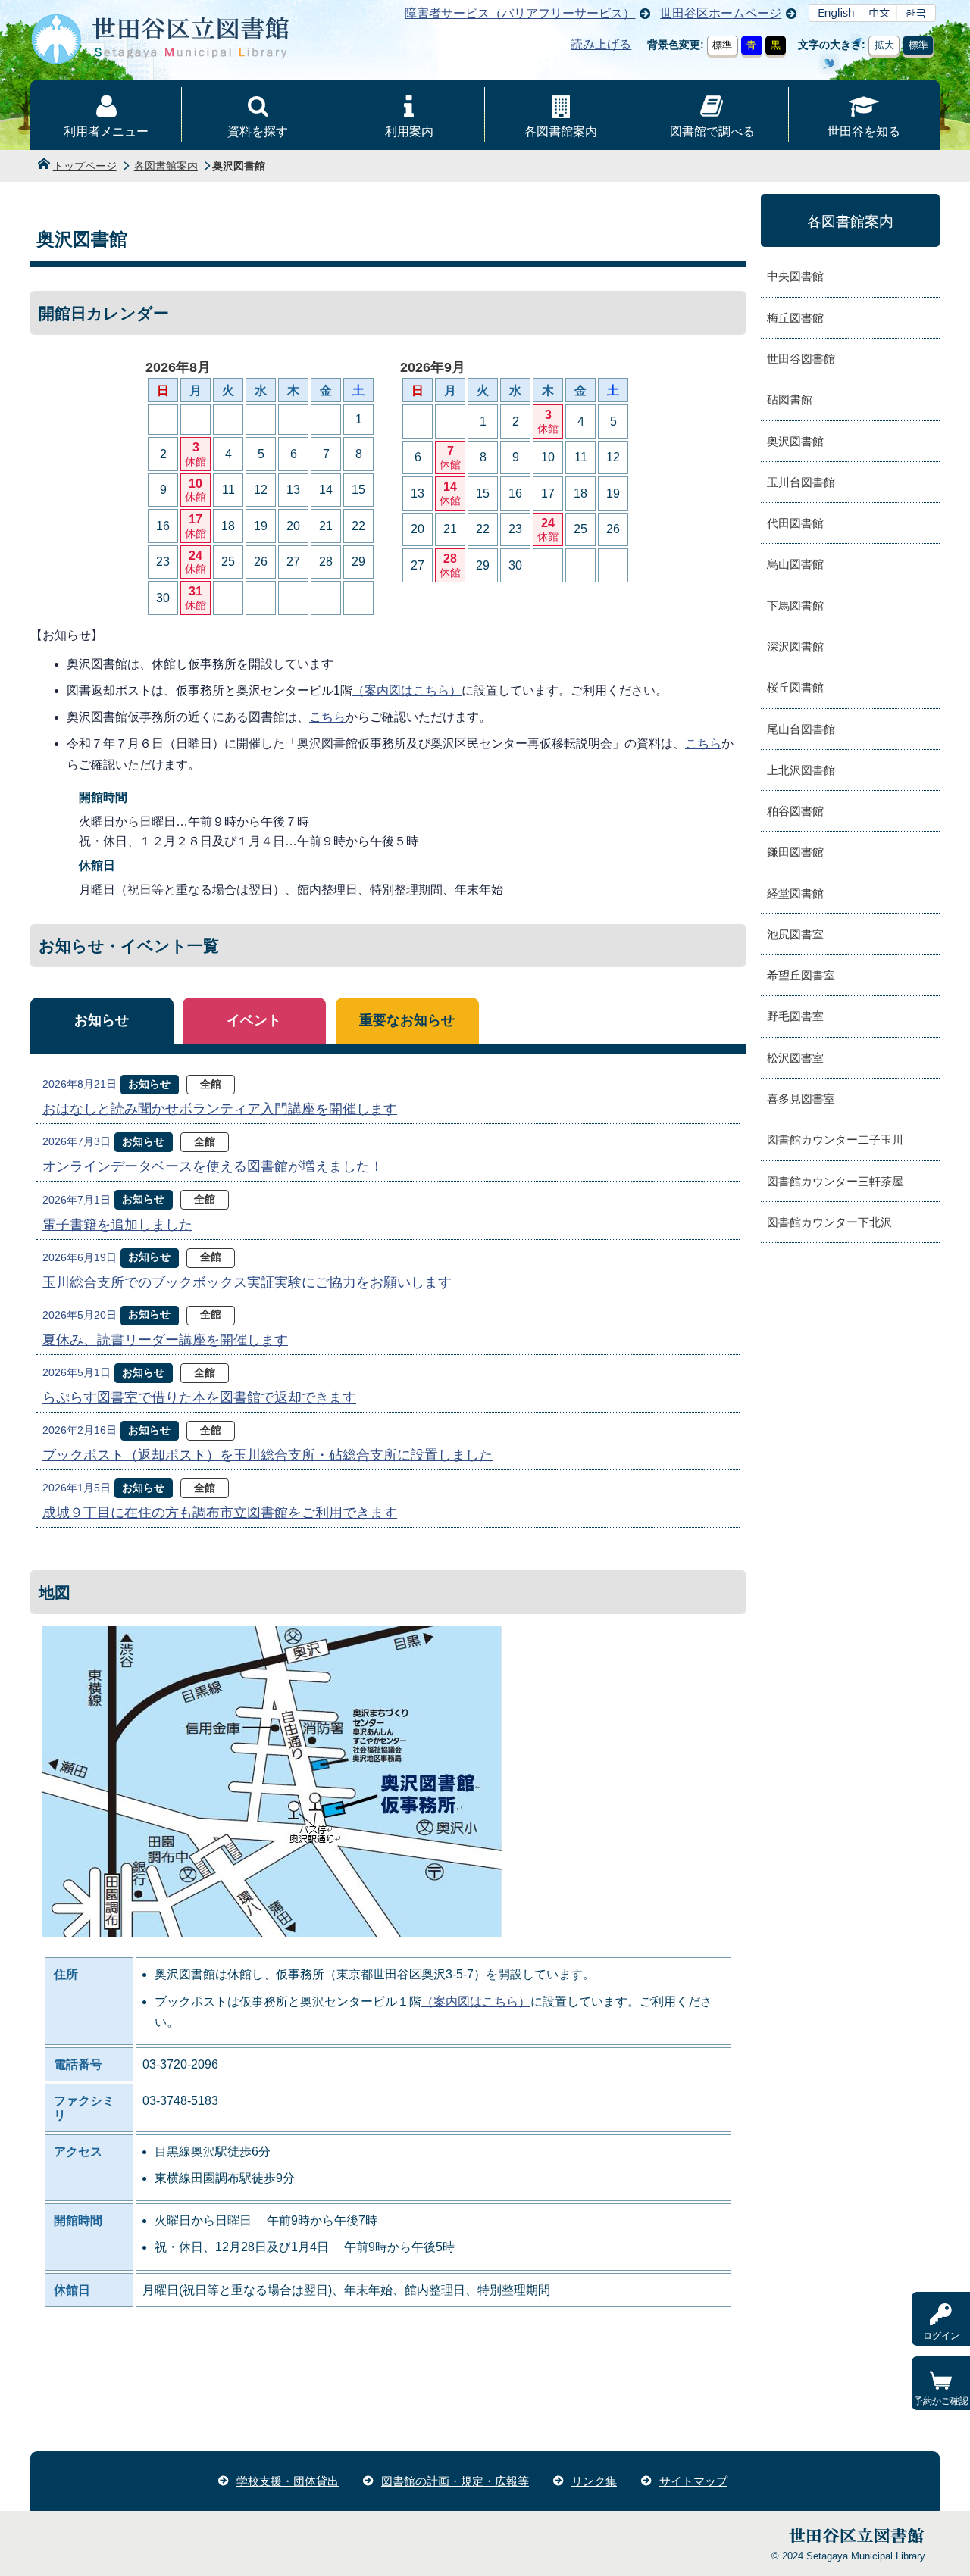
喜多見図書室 (801, 1099)
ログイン (941, 2336)
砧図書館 (790, 400)
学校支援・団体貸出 (288, 2481)
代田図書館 (795, 523)
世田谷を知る (864, 131)
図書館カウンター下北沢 (829, 1222)
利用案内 (409, 131)
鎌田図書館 (795, 852)
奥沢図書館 (795, 441)
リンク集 (594, 2481)
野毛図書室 (795, 1016)
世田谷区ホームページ (721, 13)
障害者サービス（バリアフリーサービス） (520, 13)
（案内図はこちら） (407, 690)
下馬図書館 (795, 606)
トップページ (85, 166)
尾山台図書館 (801, 729)
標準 (722, 45)
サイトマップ (693, 2481)
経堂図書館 (795, 893)
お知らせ (102, 1020)
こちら (327, 717)
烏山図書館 (795, 564)
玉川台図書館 (801, 482)
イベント (254, 1020)
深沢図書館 (795, 646)
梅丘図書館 (795, 318)
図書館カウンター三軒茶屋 (835, 1181)
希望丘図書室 (801, 975)
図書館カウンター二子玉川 (835, 1140)
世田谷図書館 (801, 359)
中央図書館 (795, 276)
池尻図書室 (795, 934)
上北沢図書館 (801, 770)
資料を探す (258, 131)
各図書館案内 (561, 131)
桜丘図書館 (795, 687)
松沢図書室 (795, 1058)
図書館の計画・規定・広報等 (455, 2481)
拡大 (884, 45)
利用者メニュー (106, 131)
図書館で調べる (712, 131)
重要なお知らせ (407, 1020)
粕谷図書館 (795, 811)
